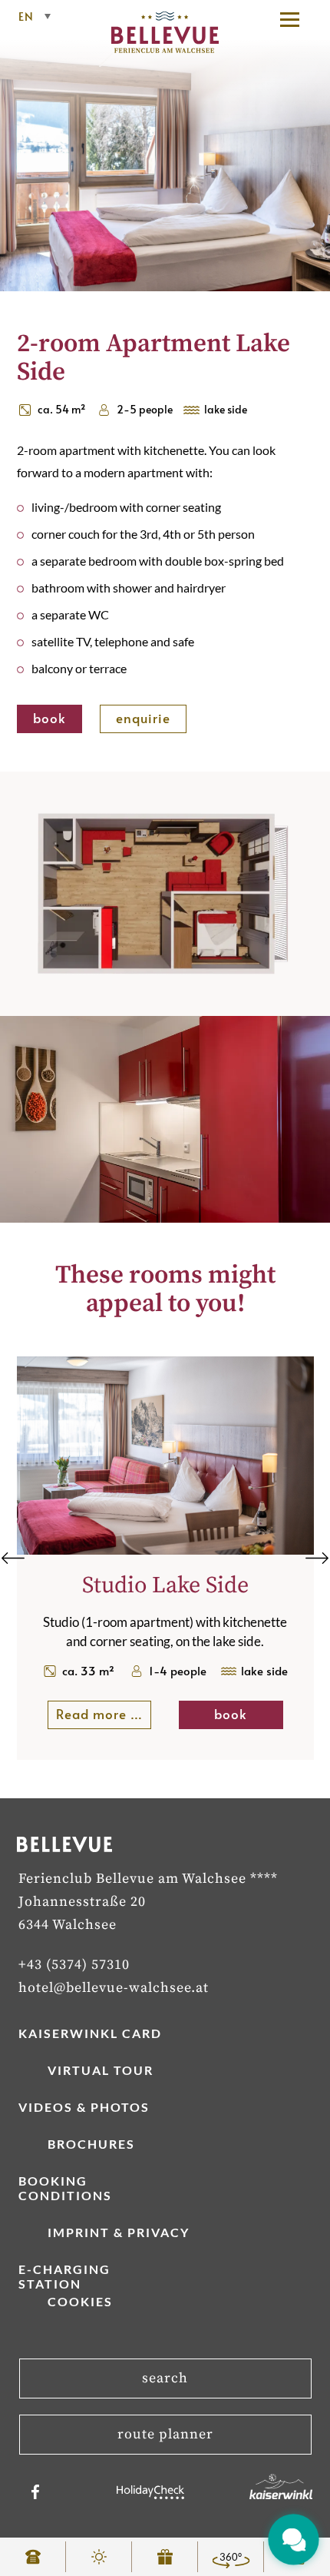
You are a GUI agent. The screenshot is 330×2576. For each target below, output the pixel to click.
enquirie (143, 718)
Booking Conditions (65, 2188)
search (165, 2378)
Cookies (80, 2301)
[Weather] (99, 2557)
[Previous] (13, 1558)
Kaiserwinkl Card (90, 2033)
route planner (165, 2434)
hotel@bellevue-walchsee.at (114, 1988)
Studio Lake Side (165, 1585)
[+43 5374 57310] (33, 2557)
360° (231, 2557)
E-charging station (64, 2276)
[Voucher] (165, 2557)
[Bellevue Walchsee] (165, 48)
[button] (297, 19)
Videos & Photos (84, 2107)
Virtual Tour (101, 2070)
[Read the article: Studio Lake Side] (165, 1550)
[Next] (317, 1558)
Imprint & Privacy (119, 2232)
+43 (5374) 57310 (74, 1965)
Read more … (104, 1714)
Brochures (91, 2144)
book (49, 718)
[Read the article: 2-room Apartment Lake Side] (165, 157)
